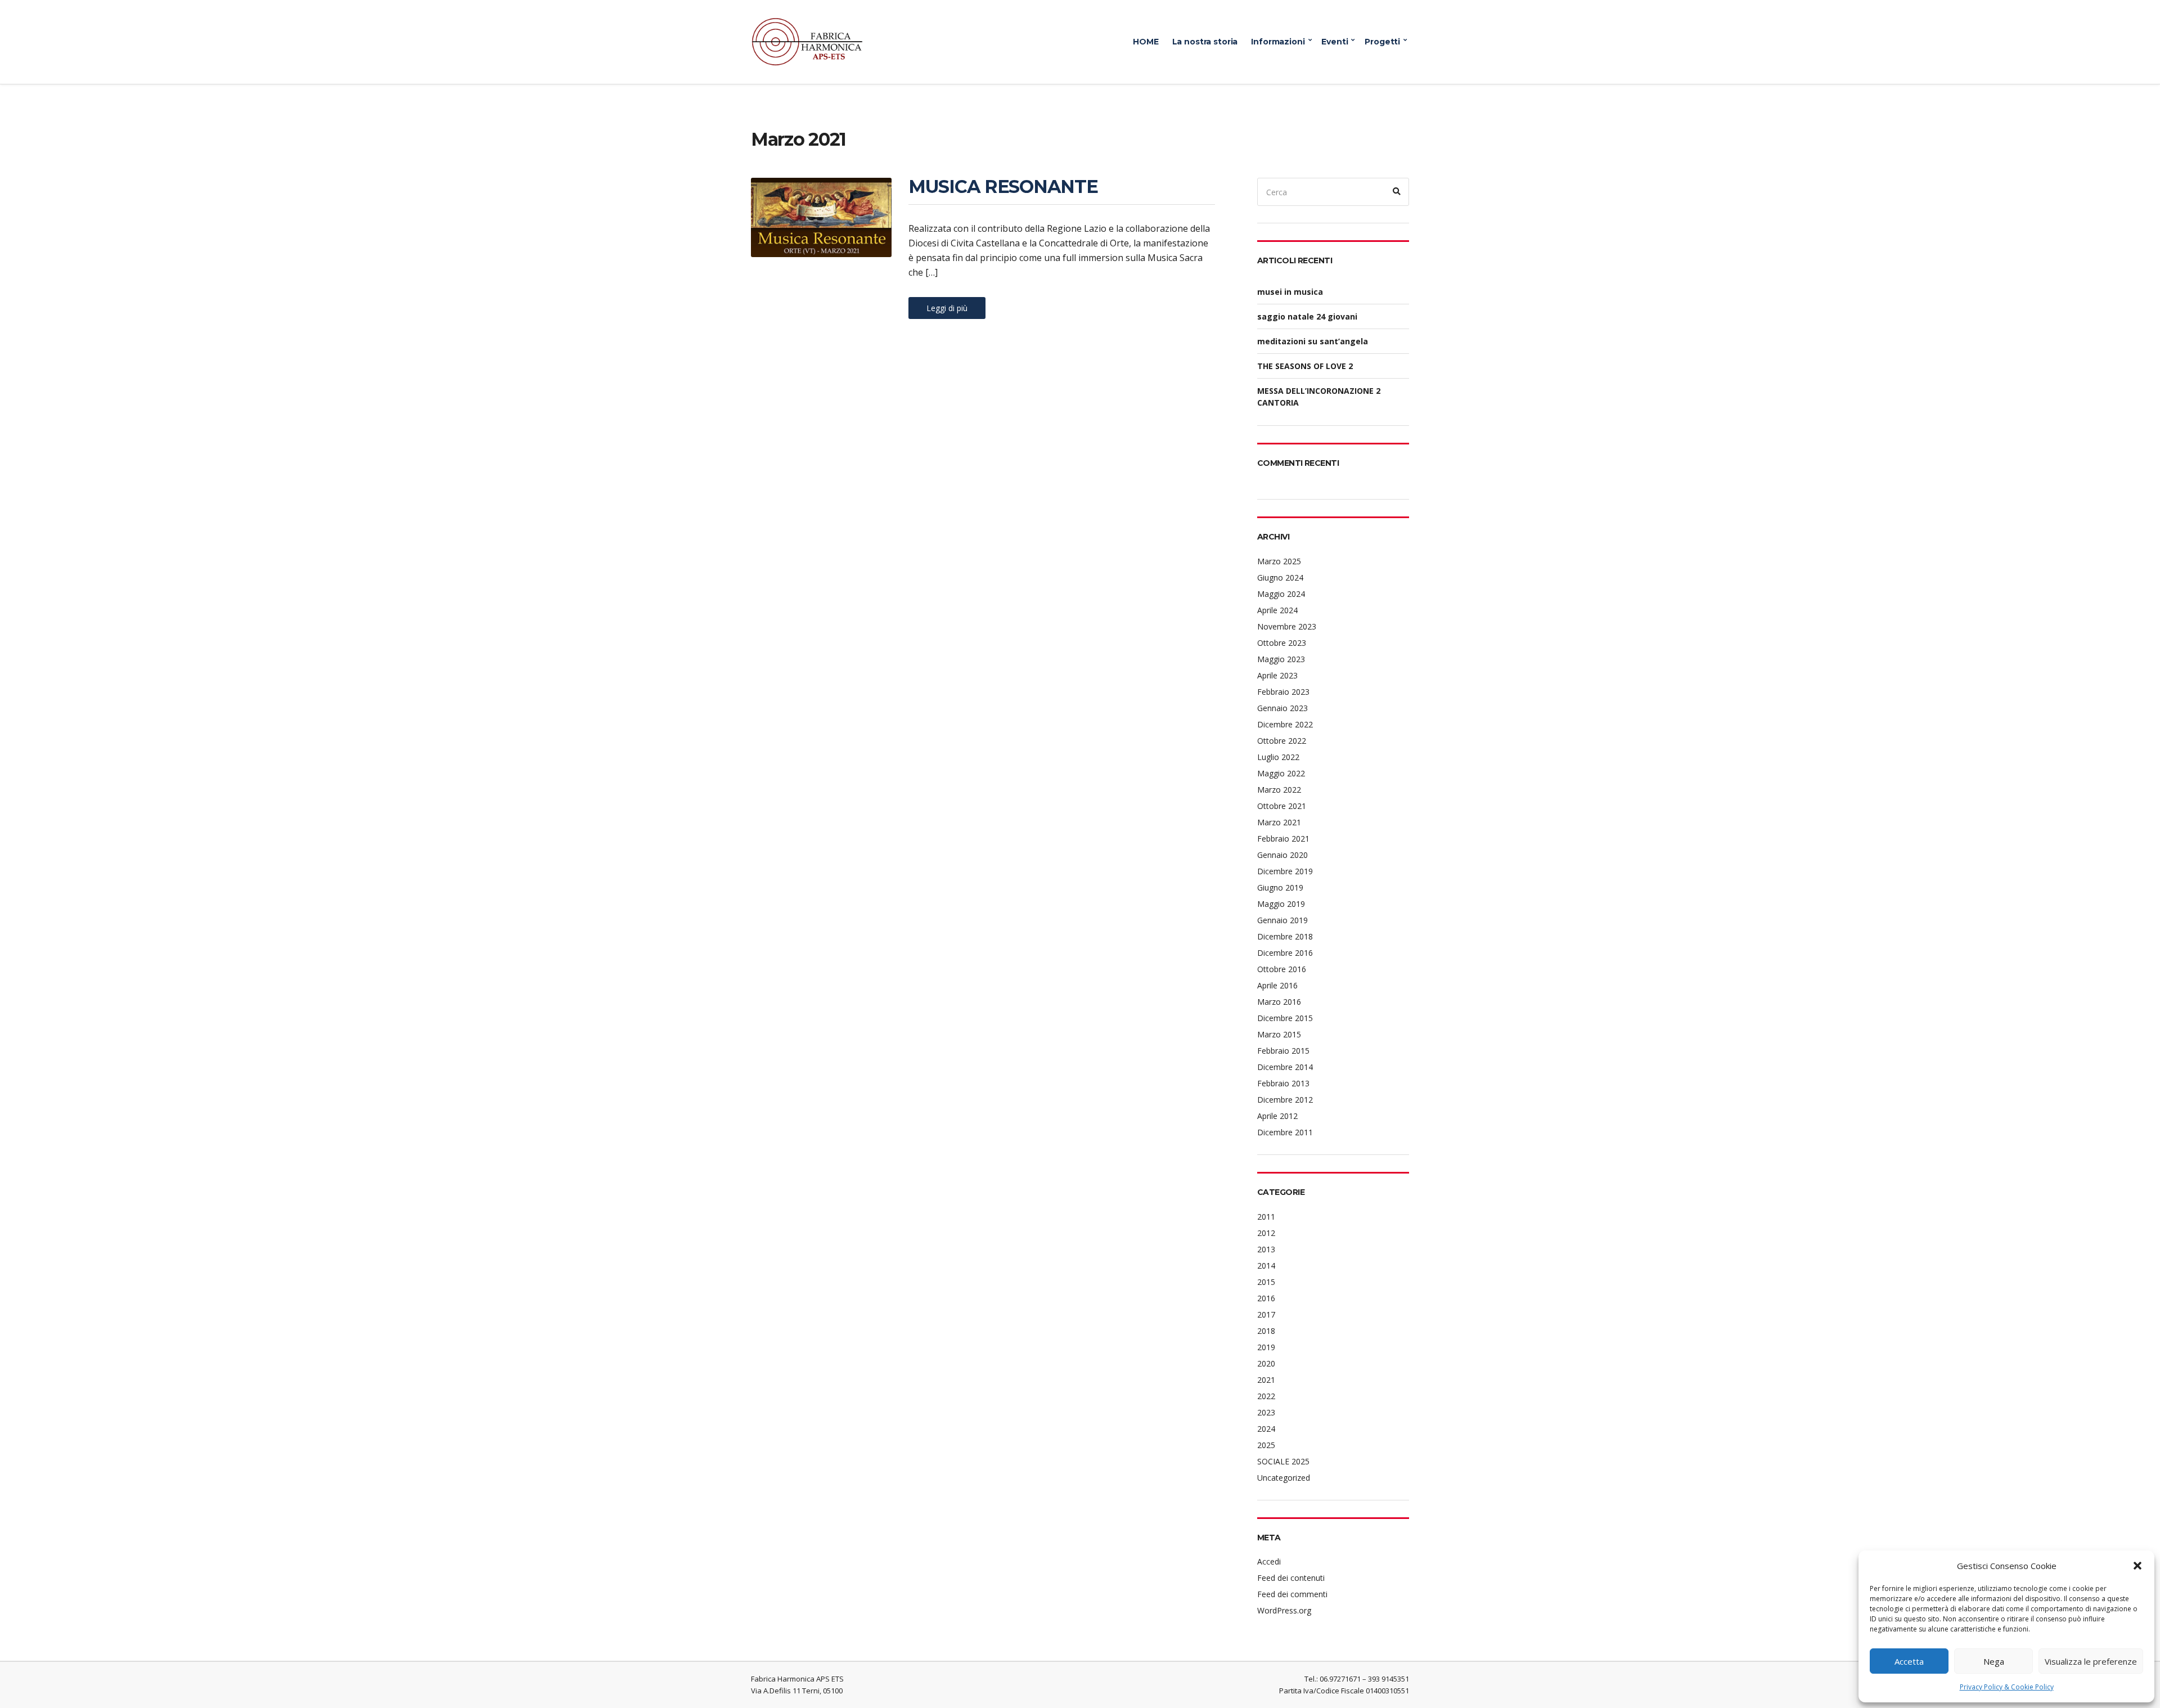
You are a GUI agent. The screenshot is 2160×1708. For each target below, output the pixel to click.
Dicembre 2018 (1285, 936)
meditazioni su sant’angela (1313, 341)
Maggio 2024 (1281, 594)
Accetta (1909, 1661)
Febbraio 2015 (1283, 1051)
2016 (1266, 1298)
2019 (1266, 1347)
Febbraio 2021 (1283, 839)
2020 (1266, 1363)
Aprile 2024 (1277, 610)
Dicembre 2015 (1285, 1018)
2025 (1266, 1445)
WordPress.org (1284, 1610)
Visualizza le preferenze (2091, 1661)
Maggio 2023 (1281, 659)
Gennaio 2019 (1282, 920)
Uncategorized (1284, 1478)
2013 (1266, 1249)
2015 (1266, 1282)
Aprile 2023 (1277, 675)
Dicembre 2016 (1285, 953)
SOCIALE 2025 (1283, 1461)
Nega (1994, 1661)
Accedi (1269, 1561)
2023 (1266, 1412)
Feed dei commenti (1292, 1594)
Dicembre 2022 (1285, 724)
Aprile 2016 (1277, 985)
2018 (1266, 1331)
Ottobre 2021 (1282, 806)
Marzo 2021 (1279, 822)
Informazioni (1278, 42)
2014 (1266, 1266)
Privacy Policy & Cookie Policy (2007, 1687)
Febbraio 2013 (1283, 1083)
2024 (1266, 1429)
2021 (1266, 1380)
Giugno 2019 (1280, 887)
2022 (1266, 1396)
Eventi (1335, 42)
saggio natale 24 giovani (1307, 316)
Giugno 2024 (1280, 577)
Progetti (1382, 42)
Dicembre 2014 (1285, 1067)
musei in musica (1290, 292)
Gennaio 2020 (1282, 855)
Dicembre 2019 (1285, 871)
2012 (1266, 1233)
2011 (1266, 1217)
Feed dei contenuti (1291, 1578)
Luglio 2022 (1278, 757)
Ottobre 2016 (1282, 969)
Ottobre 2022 (1282, 741)
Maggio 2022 (1281, 773)
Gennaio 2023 (1282, 708)
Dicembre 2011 (1285, 1132)
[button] (2137, 1566)
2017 (1266, 1314)
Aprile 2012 (1277, 1116)
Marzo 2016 (1279, 1002)
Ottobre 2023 (1282, 643)
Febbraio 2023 (1283, 692)
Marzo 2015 (1279, 1034)
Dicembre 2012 (1285, 1100)
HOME (1146, 42)
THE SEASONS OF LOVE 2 (1305, 366)
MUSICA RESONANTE (1003, 186)
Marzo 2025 (1279, 561)
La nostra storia (1205, 42)
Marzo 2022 (1279, 790)
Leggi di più (947, 308)
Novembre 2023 (1287, 626)
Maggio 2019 (1281, 904)
